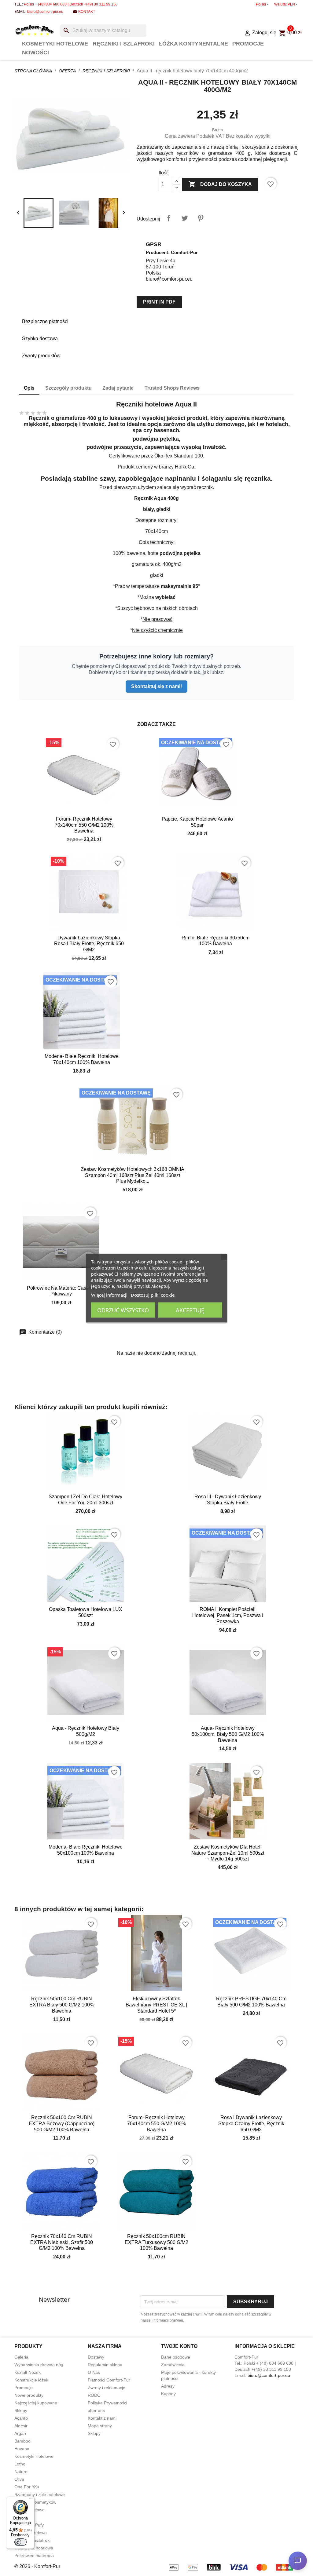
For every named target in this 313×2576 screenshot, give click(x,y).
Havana (22, 2449)
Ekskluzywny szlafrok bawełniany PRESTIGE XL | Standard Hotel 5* (156, 2005)
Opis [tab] (29, 388)
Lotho (20, 2464)
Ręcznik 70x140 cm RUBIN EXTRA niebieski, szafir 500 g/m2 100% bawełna (62, 2242)
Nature (21, 2472)
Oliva (19, 2479)
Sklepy (21, 2410)
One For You (27, 2487)
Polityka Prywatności (107, 2403)
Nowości (35, 53)
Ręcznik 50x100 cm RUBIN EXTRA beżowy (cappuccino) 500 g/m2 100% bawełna (62, 2124)
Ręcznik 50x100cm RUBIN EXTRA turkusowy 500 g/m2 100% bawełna (156, 2242)
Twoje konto (179, 2346)
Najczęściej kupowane (36, 2403)
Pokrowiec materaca (34, 2556)
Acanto (21, 2418)
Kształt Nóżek (28, 2372)
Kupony (168, 2394)
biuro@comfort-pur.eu (45, 12)
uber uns (96, 2410)
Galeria (21, 2357)
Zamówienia (173, 2365)
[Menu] (31, 2500)
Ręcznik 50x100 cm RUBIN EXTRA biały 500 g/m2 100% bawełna (62, 2005)
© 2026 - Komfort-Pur (37, 2566)
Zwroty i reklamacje (107, 2388)
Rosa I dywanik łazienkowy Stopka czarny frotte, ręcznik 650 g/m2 (251, 2124)
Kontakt (87, 12)
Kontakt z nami (102, 2418)
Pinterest (201, 218)
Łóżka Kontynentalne (193, 44)
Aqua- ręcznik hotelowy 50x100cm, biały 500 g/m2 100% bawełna (228, 1734)
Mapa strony (100, 2426)
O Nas (94, 2372)
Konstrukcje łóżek (31, 2380)
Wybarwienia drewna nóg (39, 2365)
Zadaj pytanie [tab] (118, 388)
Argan (20, 2433)
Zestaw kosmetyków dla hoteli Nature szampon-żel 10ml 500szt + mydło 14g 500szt (228, 1853)
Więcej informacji (109, 1295)
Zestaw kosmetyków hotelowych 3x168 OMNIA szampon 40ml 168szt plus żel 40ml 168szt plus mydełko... (133, 1175)
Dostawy (96, 2357)
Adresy (168, 2386)
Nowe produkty (29, 2395)
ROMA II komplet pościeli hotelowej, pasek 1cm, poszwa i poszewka (228, 1615)
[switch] (20, 2542)
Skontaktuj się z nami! (156, 686)
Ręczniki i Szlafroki (124, 44)
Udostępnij (169, 218)
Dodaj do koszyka (220, 184)
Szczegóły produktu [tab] (68, 388)
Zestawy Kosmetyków (35, 2502)
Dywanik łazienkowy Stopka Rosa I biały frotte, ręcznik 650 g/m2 (89, 944)
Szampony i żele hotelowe (40, 2494)
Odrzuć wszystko (123, 1310)
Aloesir (21, 2426)
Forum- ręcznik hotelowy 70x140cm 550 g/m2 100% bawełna (84, 825)
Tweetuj (185, 218)
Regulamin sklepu (105, 2365)
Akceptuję (190, 1310)
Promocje (248, 44)
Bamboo (22, 2441)
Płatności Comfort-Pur (109, 2380)
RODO (94, 2395)
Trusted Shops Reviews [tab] (172, 388)
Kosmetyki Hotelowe (55, 44)
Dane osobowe (176, 2357)
